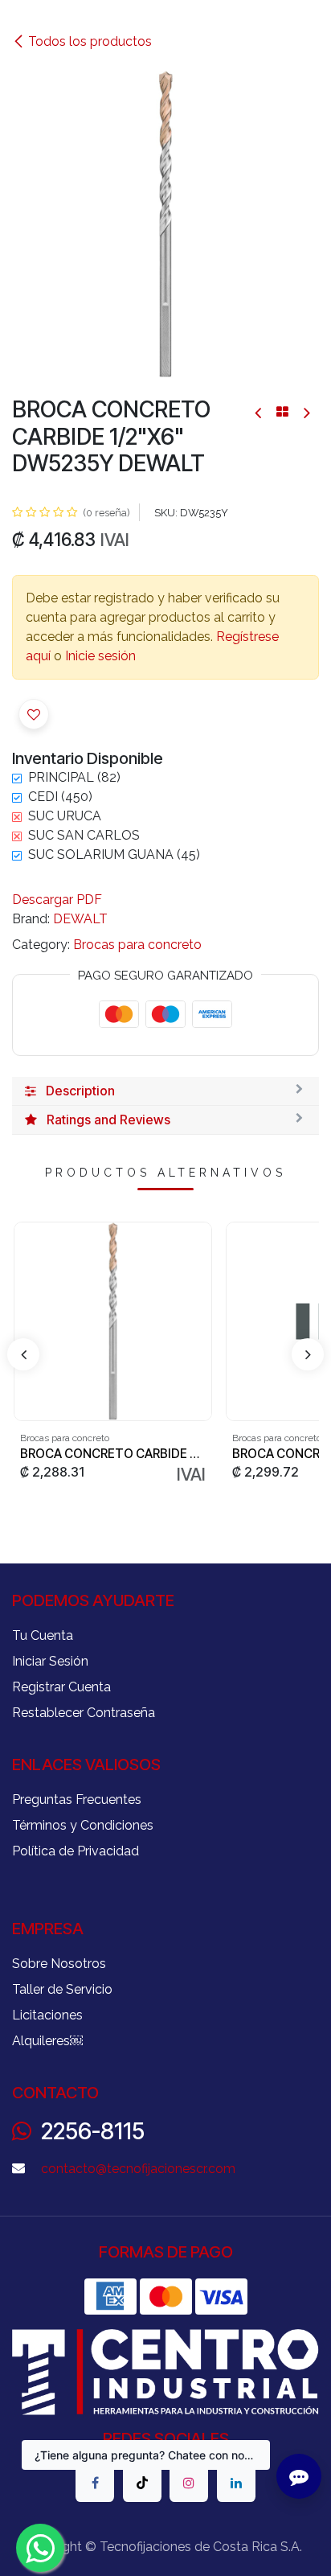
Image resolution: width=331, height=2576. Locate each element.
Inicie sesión (100, 656)
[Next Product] (306, 412)
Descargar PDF (57, 900)
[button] (34, 714)
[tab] (165, 1091)
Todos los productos (90, 41)
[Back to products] (282, 412)
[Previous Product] (259, 412)
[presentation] (23, 1354)
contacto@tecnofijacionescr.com (138, 2169)
